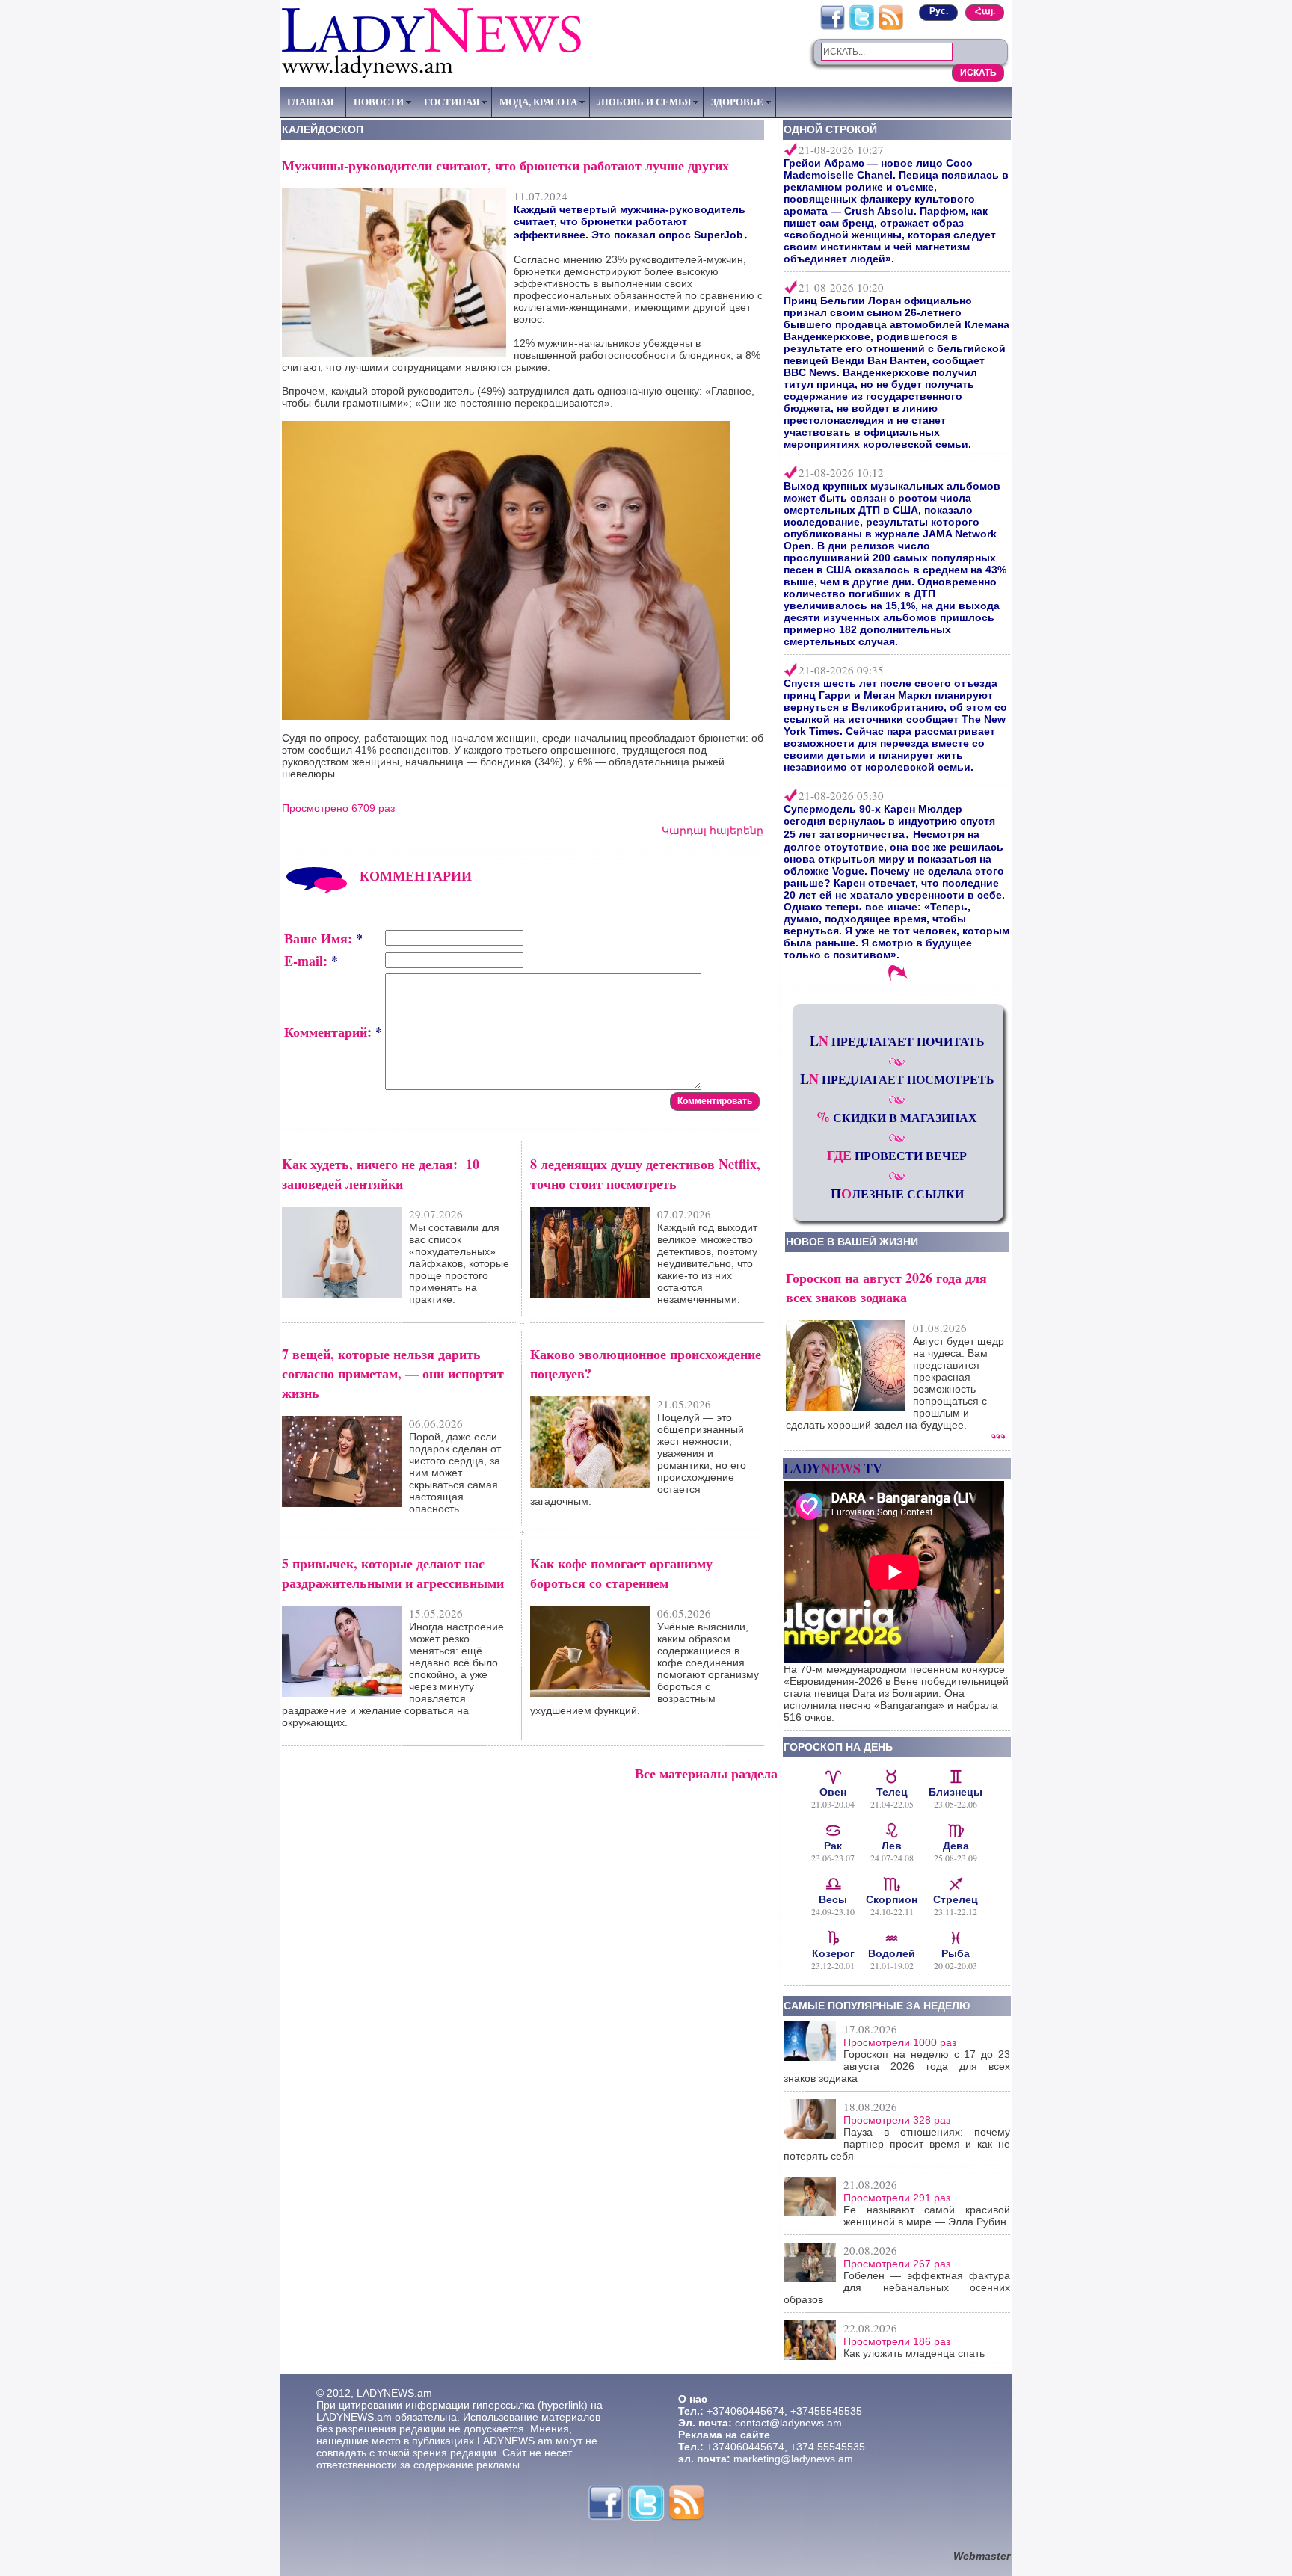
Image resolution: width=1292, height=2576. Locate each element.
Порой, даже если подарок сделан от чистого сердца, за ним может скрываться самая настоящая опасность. (455, 1473)
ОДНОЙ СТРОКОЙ (830, 129)
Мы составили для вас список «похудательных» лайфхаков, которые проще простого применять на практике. (459, 1263)
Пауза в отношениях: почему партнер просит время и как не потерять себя (897, 2144)
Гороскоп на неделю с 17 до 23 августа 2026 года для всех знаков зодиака (897, 2066)
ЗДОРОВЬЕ (737, 102)
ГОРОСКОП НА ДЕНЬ (838, 1747)
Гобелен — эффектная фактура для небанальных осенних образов (897, 2287)
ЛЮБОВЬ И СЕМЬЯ (644, 102)
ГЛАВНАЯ (310, 102)
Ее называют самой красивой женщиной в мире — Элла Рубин (927, 2216)
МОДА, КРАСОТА (538, 102)
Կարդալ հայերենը (713, 831)
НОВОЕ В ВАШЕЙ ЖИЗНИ (852, 1242)
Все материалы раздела (706, 1773)
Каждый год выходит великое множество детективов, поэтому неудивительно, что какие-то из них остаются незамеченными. (707, 1263)
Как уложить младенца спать (914, 2353)
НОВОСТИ (379, 102)
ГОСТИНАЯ (452, 102)
